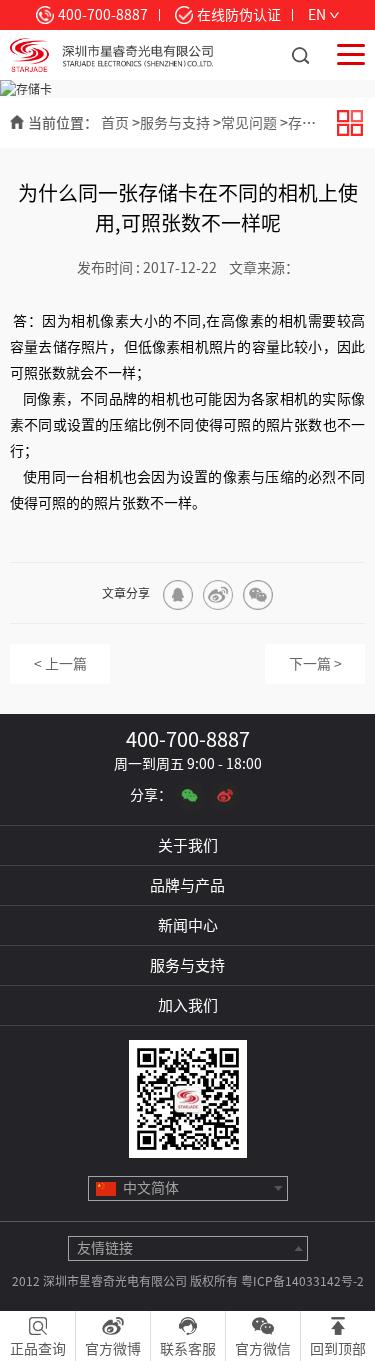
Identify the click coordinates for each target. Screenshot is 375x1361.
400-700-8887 (103, 15)
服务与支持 (175, 123)
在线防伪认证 (239, 15)
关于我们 (188, 845)
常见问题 (249, 123)
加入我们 (188, 1005)
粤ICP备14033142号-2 (302, 1281)
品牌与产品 (187, 885)
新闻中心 (188, 925)
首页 (115, 123)
